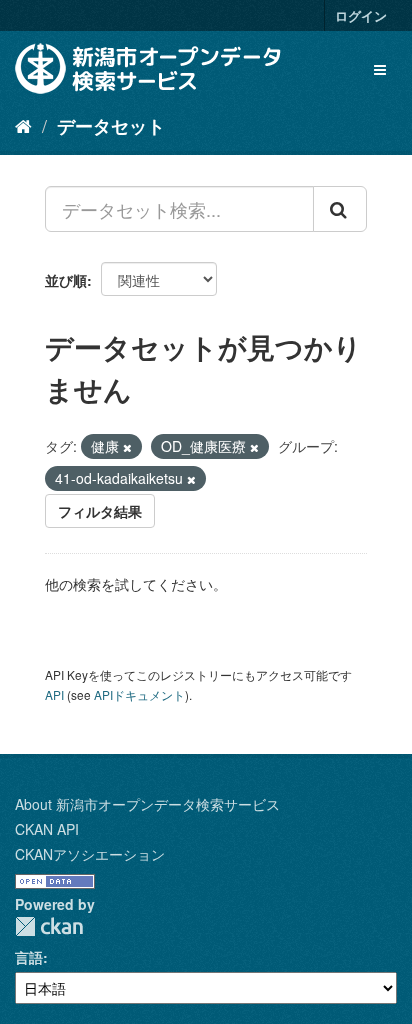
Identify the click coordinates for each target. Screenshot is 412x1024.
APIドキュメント (139, 694)
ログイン (361, 15)
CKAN (49, 926)
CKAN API (47, 829)
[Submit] (340, 209)
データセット (111, 126)
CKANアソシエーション (90, 854)
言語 (29, 957)
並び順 (66, 280)
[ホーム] (23, 125)
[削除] (127, 447)
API (54, 694)
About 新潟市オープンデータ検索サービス (147, 804)
